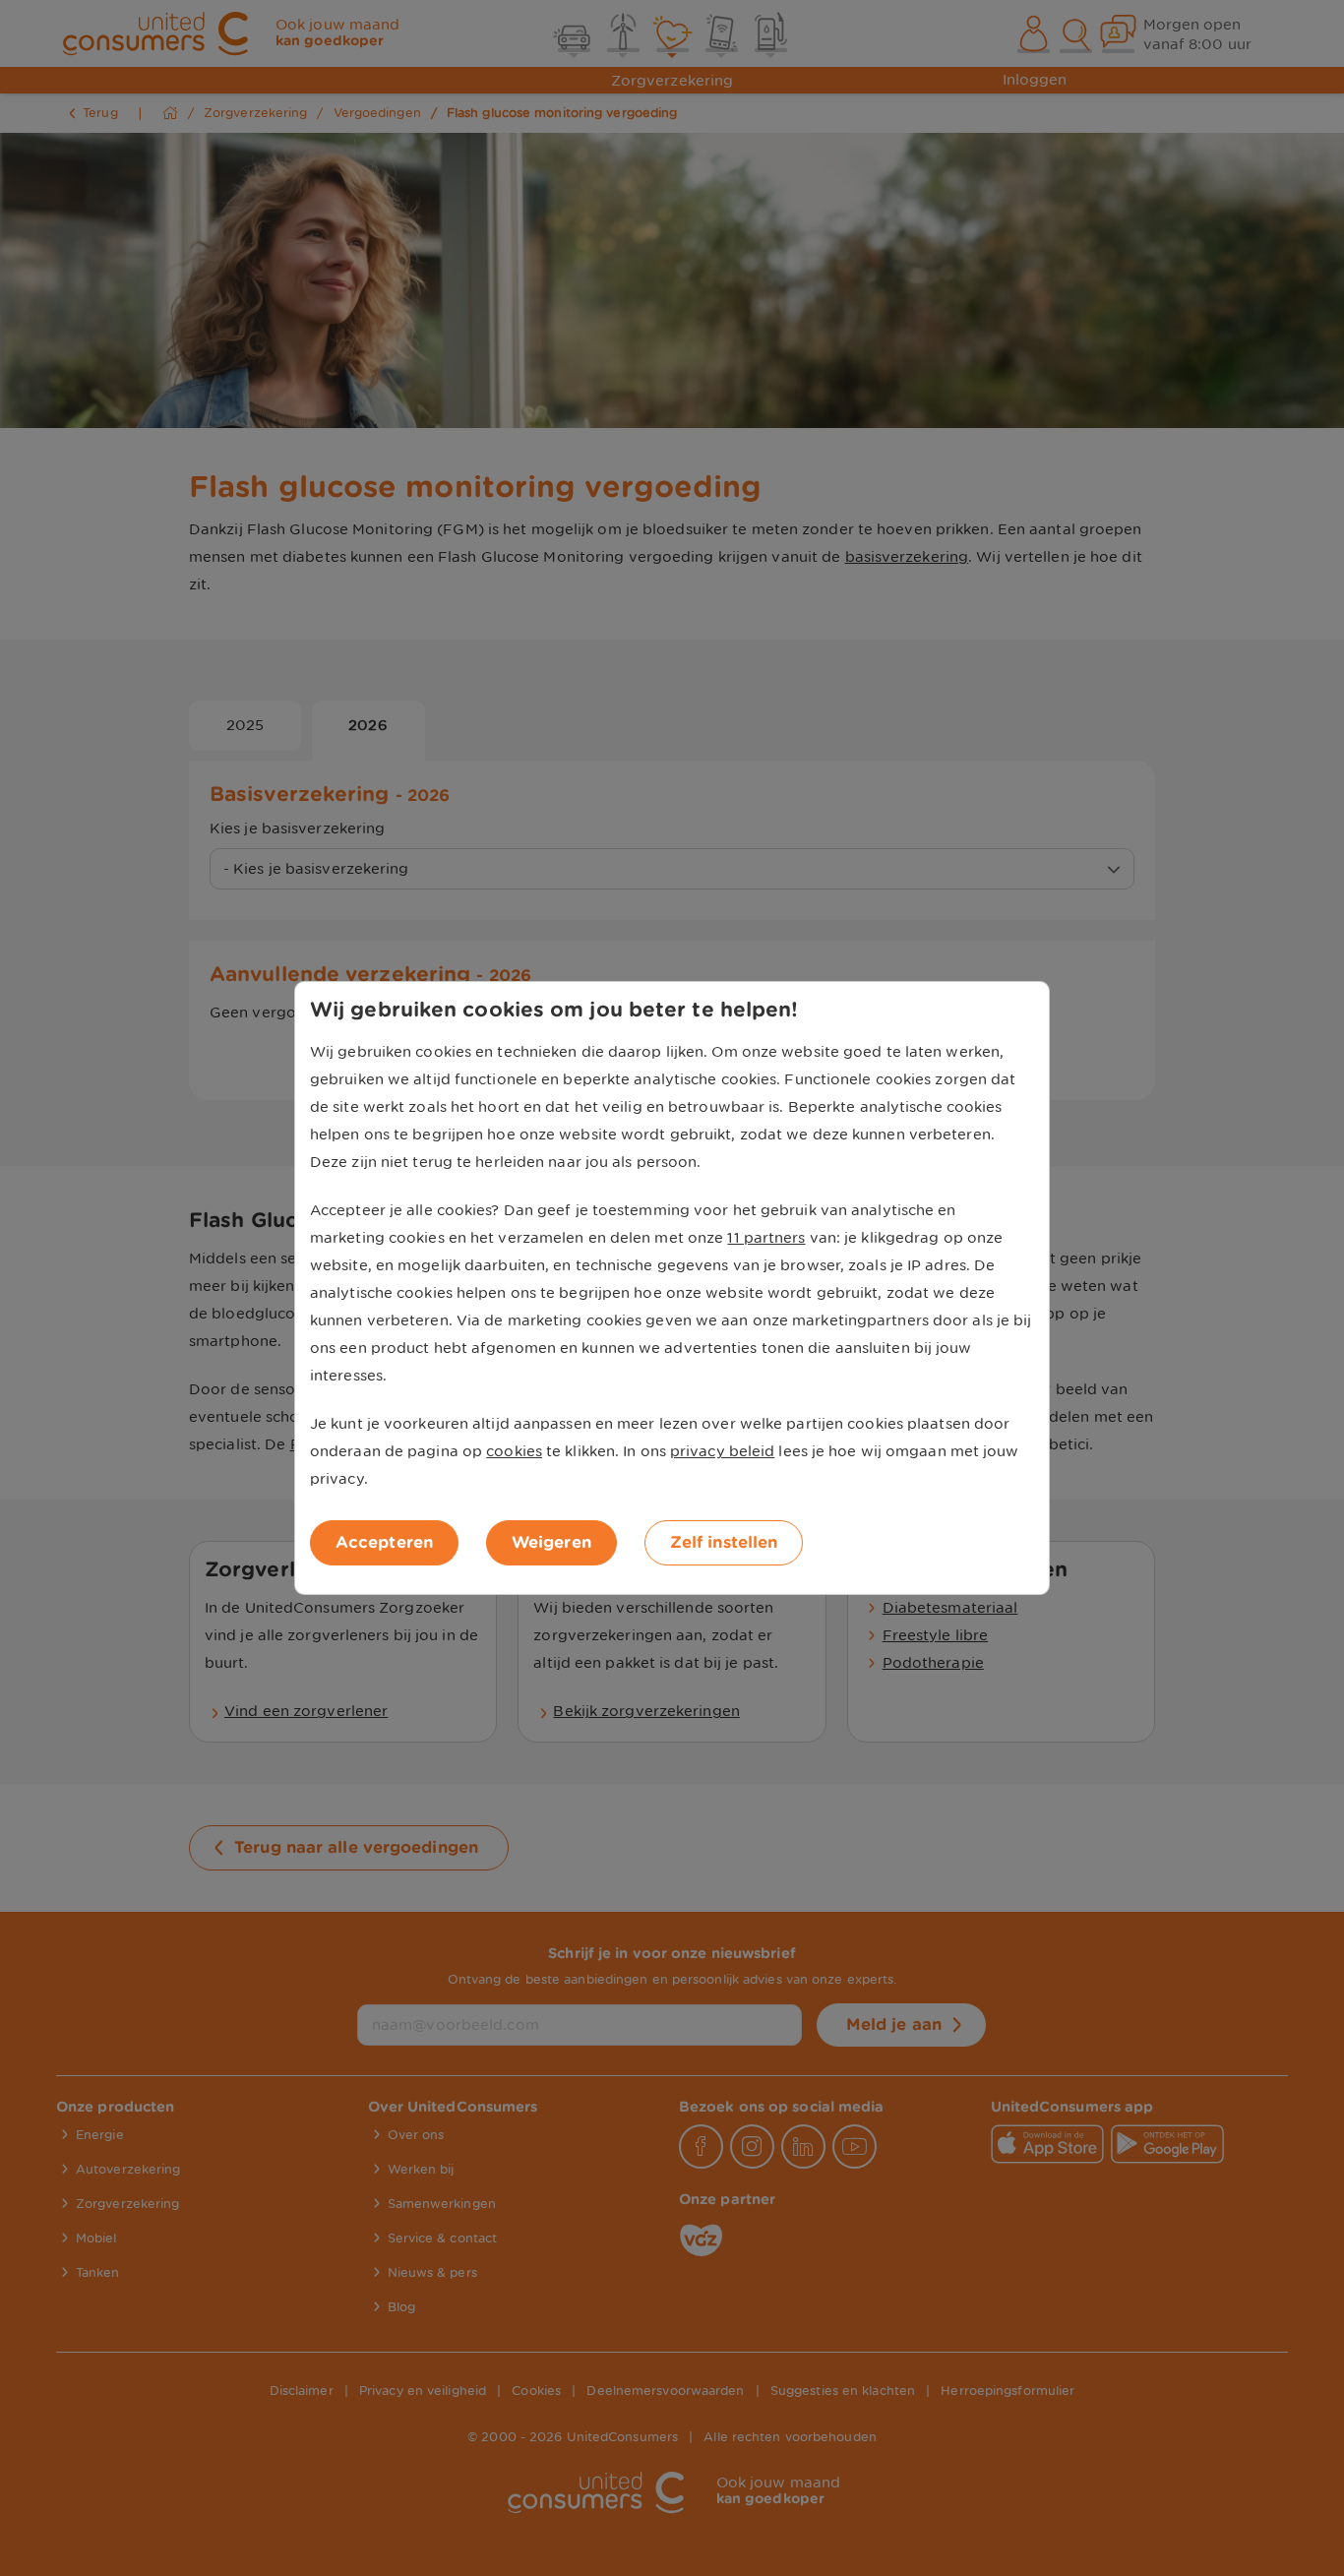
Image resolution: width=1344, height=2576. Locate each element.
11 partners (766, 1238)
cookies (514, 1451)
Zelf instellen (724, 1542)
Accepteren (384, 1542)
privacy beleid (722, 1451)
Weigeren (551, 1542)
